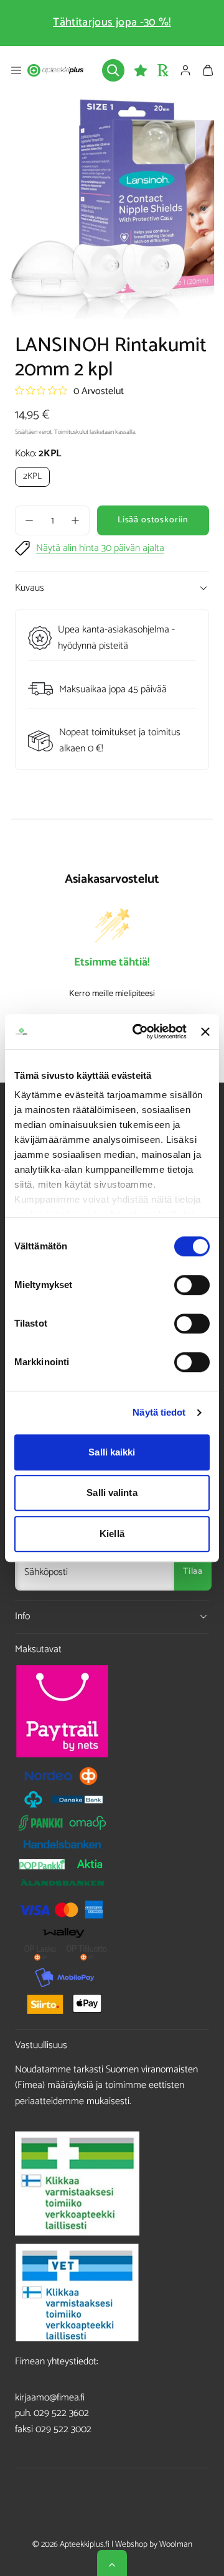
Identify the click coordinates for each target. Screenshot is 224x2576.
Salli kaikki (112, 1452)
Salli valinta (112, 1492)
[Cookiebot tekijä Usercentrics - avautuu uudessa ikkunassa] (138, 1032)
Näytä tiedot (159, 1412)
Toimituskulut (71, 432)
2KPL (32, 477)
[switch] (192, 1285)
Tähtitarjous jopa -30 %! (112, 22)
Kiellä (112, 1534)
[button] (16, 70)
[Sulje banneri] (205, 1032)
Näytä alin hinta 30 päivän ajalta (100, 548)
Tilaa (193, 1572)
